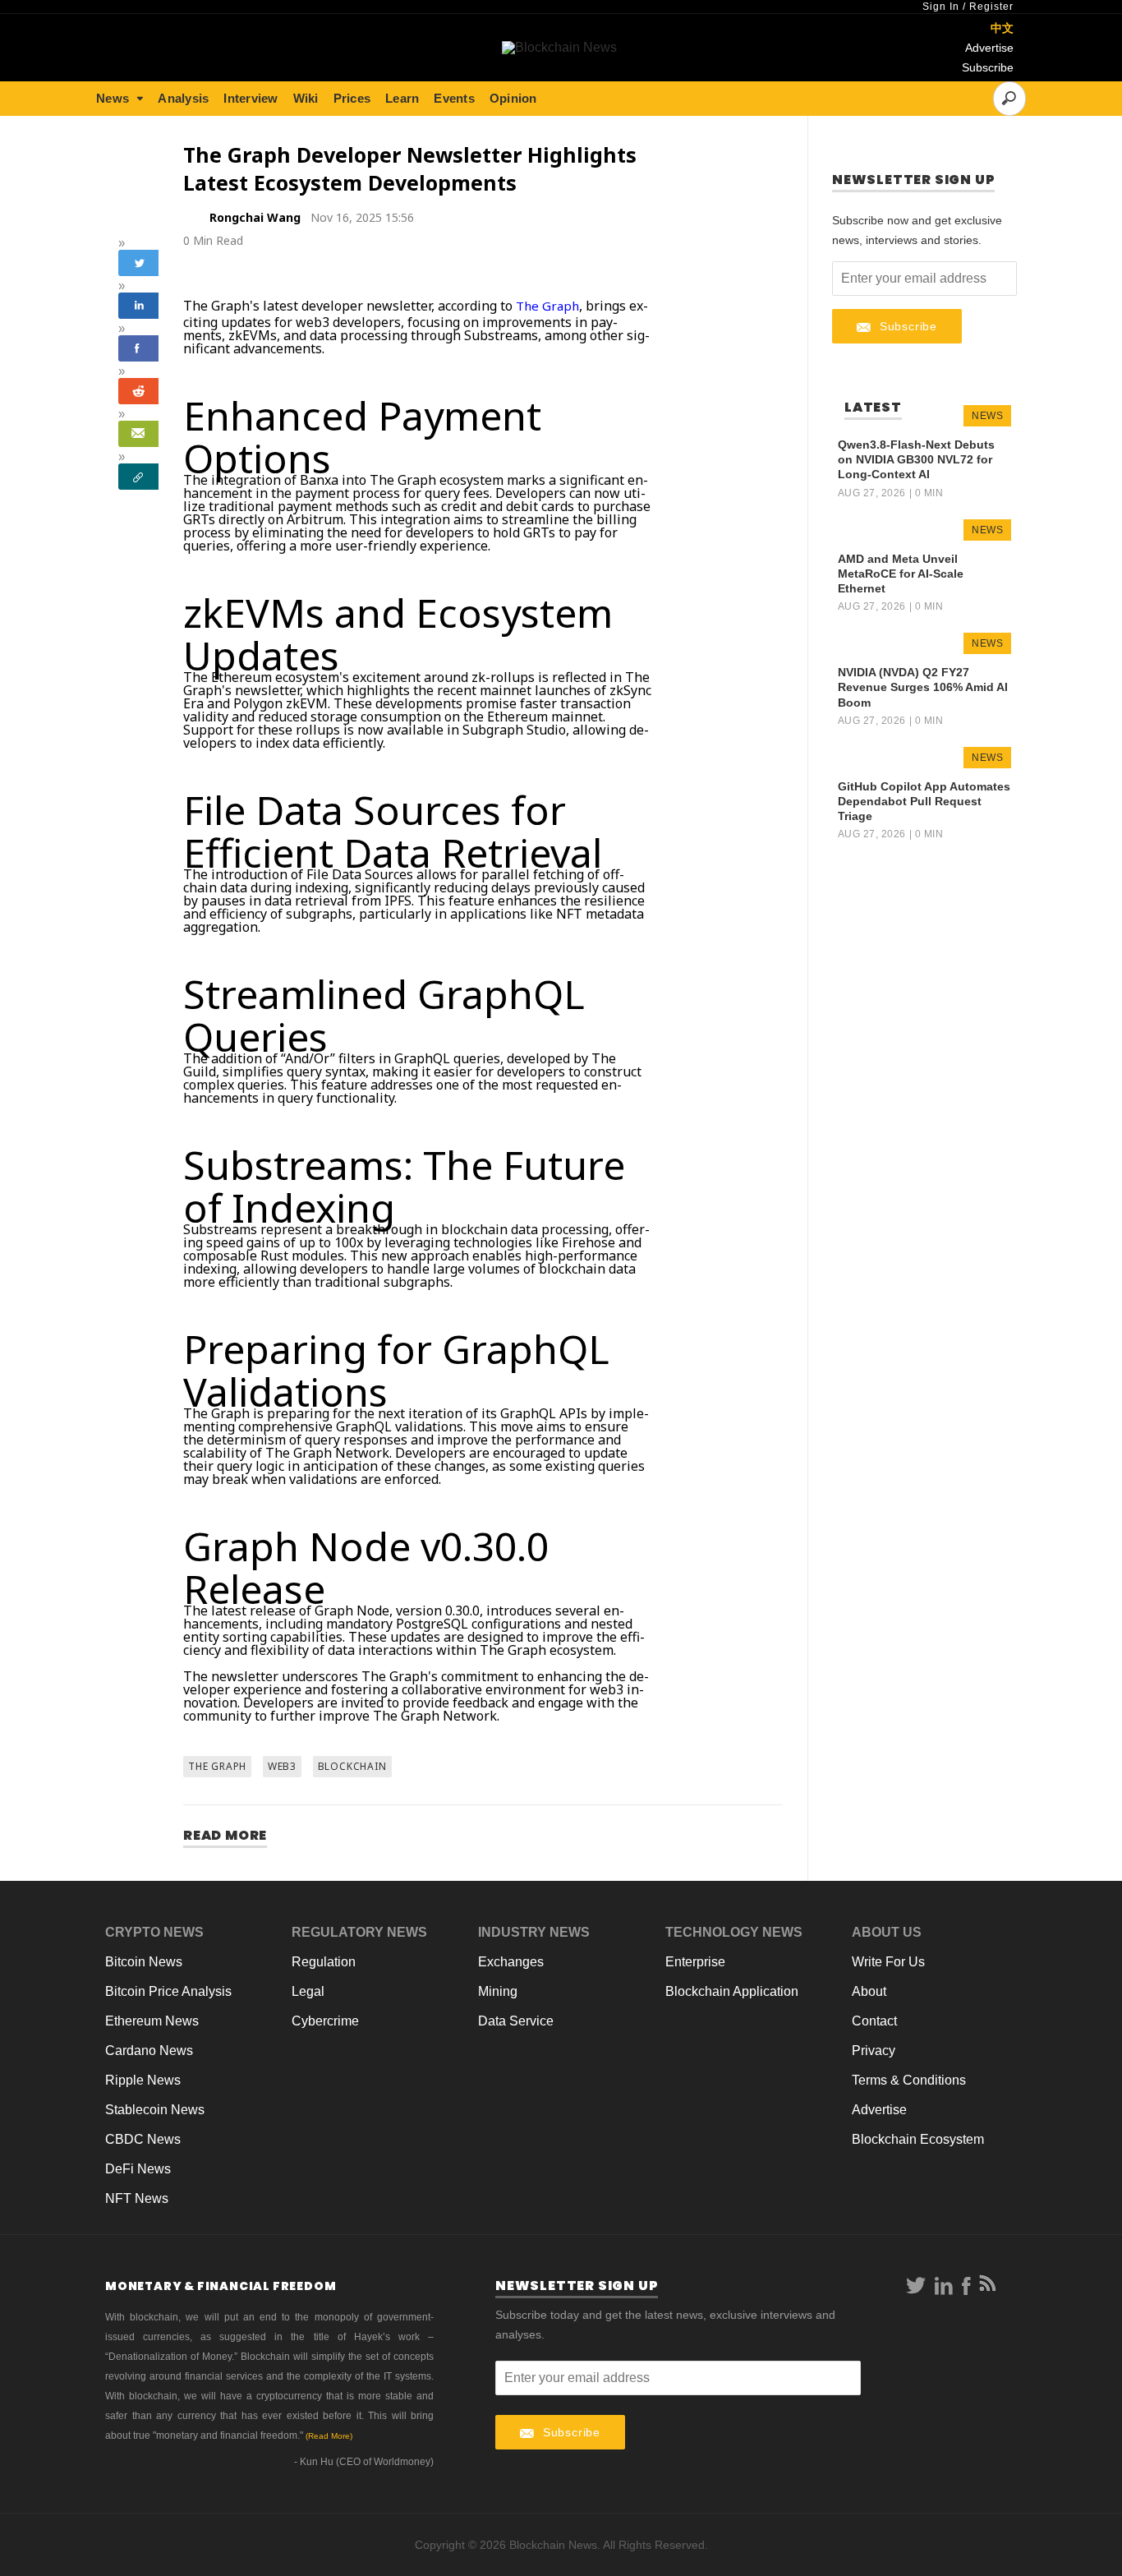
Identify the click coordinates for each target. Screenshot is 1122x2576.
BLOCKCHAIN (352, 1766)
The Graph (547, 306)
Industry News (534, 1932)
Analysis (183, 98)
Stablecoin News (155, 2110)
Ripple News (143, 2080)
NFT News (137, 2198)
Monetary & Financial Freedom (221, 2286)
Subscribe (988, 67)
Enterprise (695, 1962)
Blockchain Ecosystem (918, 2139)
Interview (251, 98)
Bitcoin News (144, 1962)
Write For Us (888, 1962)
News (113, 98)
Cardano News (149, 2051)
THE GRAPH (217, 1766)
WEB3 (282, 1766)
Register (991, 7)
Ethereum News (152, 2021)
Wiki (306, 98)
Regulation (324, 1962)
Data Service (516, 2021)
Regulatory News (359, 1932)
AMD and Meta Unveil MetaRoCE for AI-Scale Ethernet (901, 574)
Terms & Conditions (909, 2080)
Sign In (941, 7)
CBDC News (143, 2139)
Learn (402, 98)
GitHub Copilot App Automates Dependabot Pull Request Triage (924, 801)
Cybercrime (325, 2021)
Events (454, 98)
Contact (874, 2021)
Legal (308, 1991)
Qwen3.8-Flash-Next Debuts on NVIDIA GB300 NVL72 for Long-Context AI (916, 459)
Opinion (513, 98)
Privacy (874, 2051)
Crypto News (154, 1932)
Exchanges (511, 1962)
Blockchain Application (732, 1991)
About (869, 1991)
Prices (352, 98)
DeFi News (138, 2169)
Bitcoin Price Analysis (168, 1991)
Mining (498, 1991)
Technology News (734, 1932)
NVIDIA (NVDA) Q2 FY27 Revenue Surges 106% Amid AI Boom (923, 687)
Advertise (989, 48)
